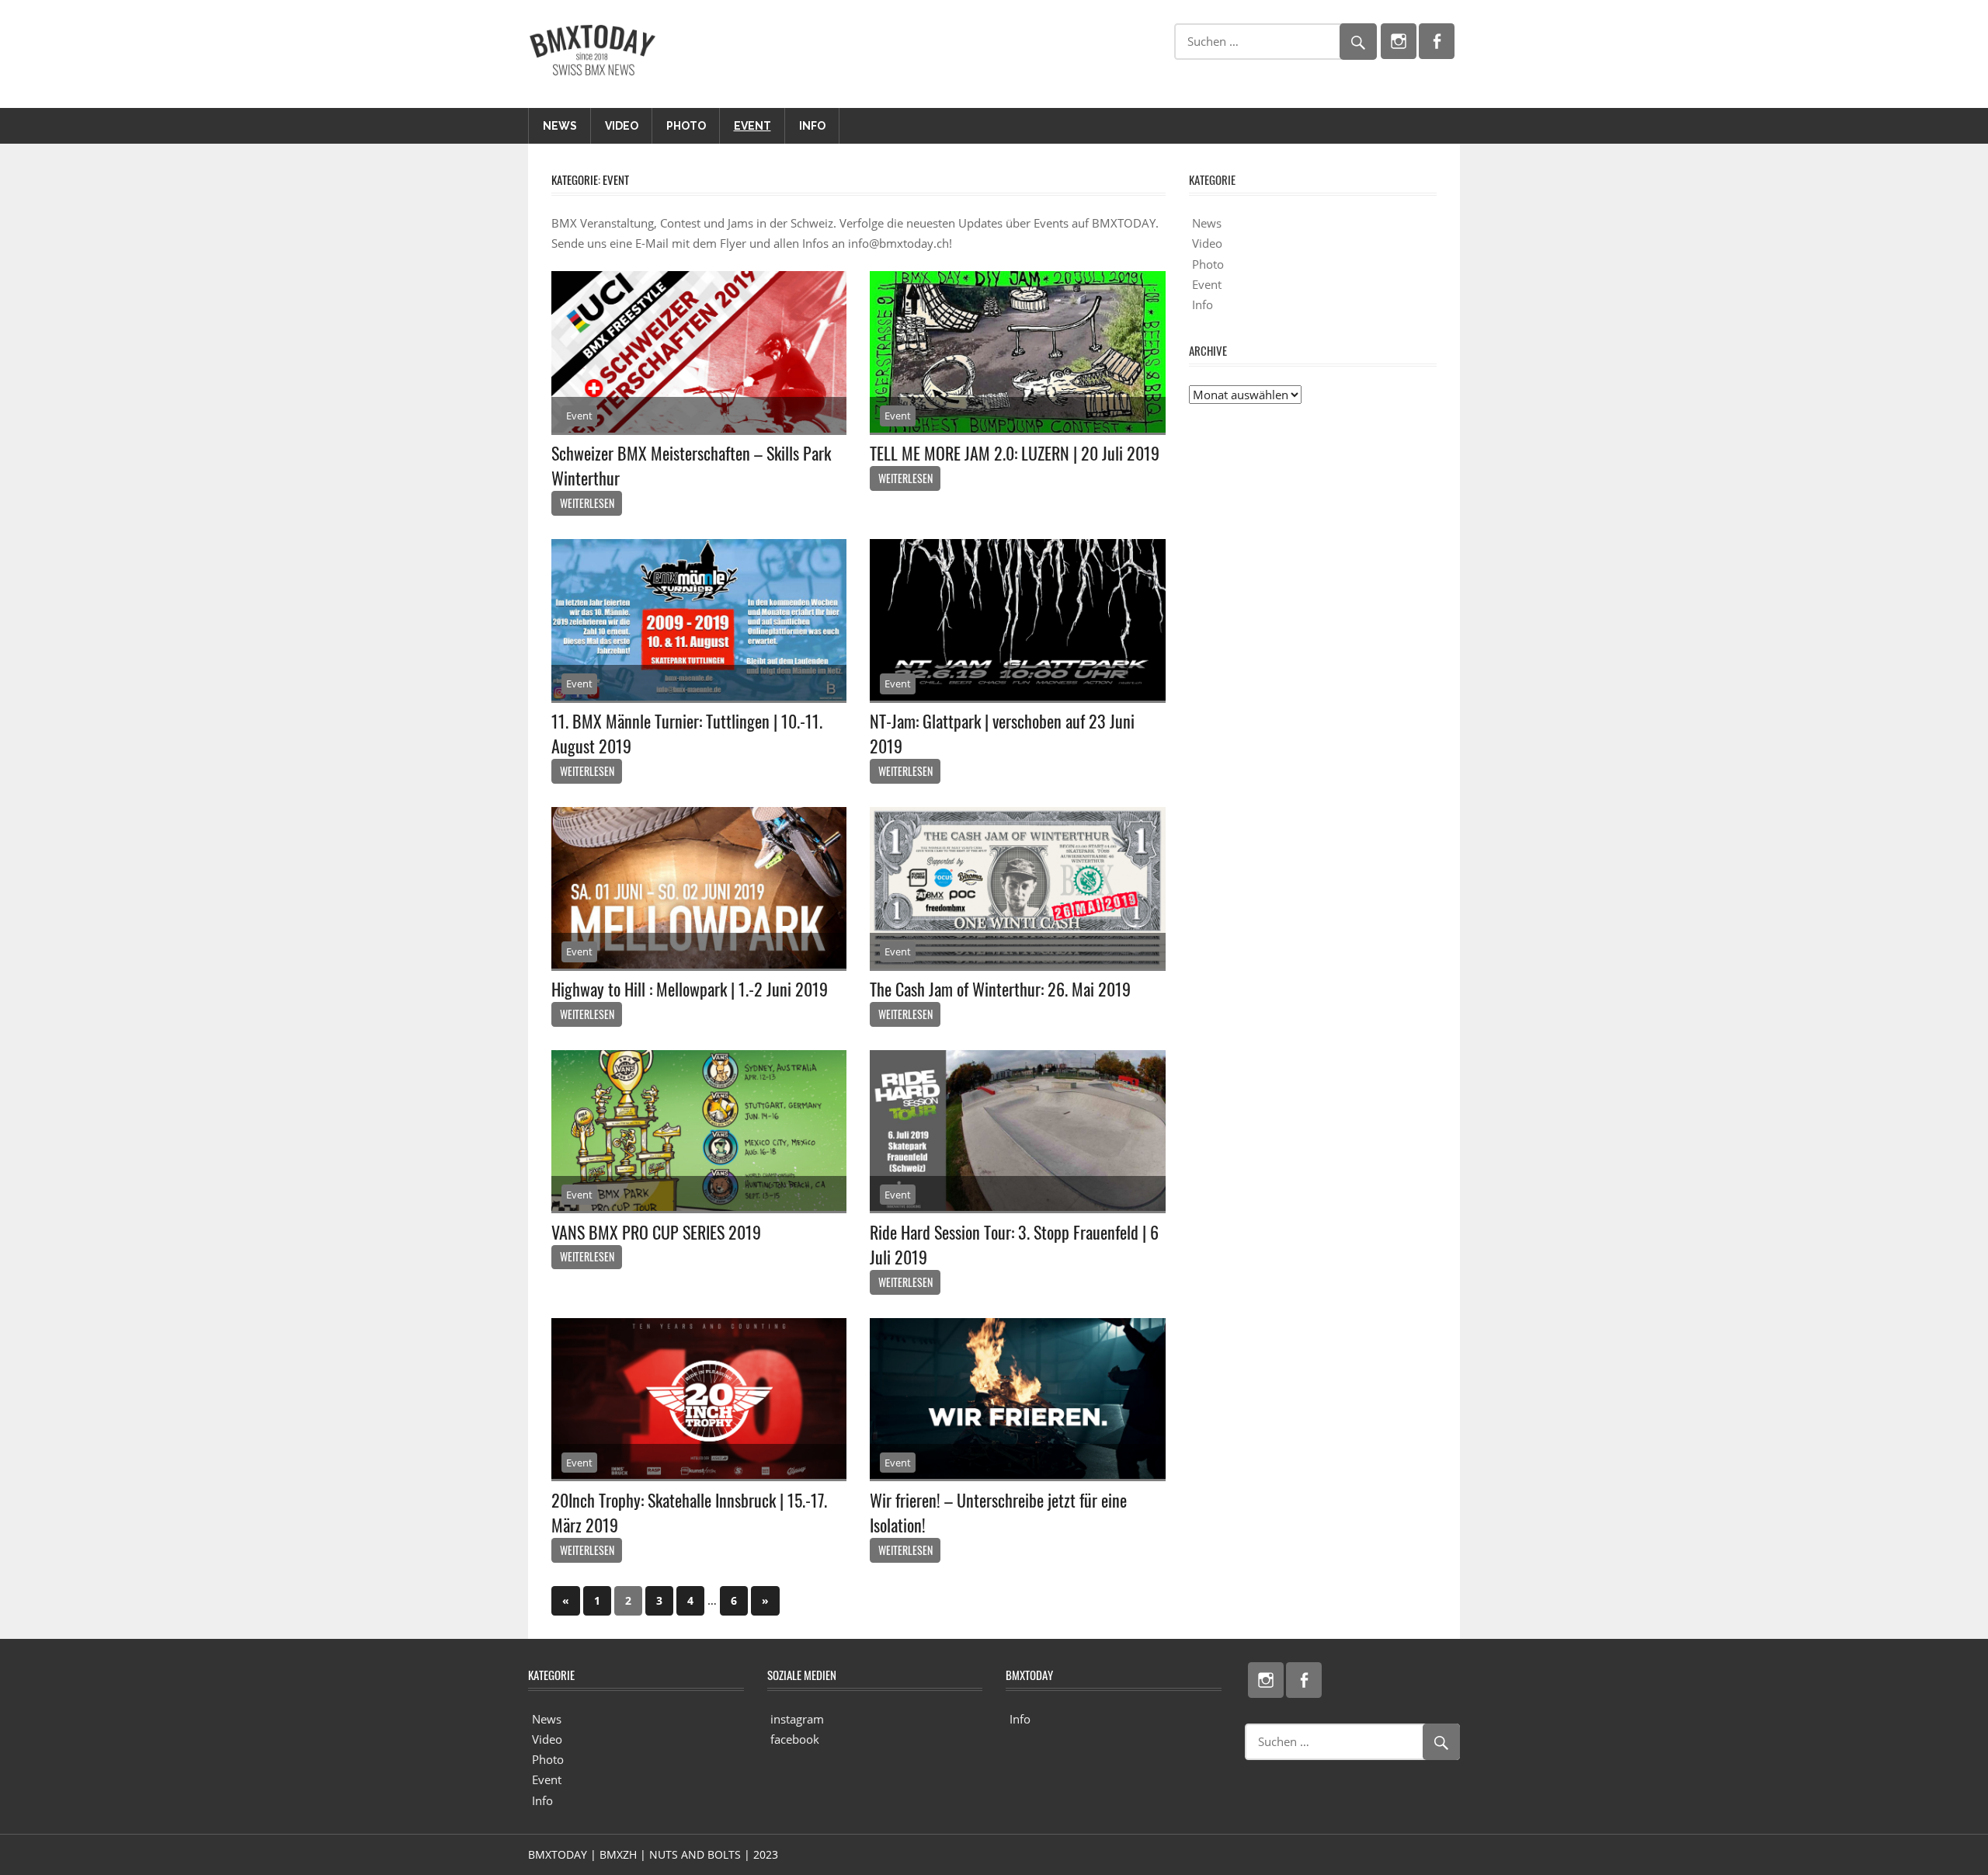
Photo (686, 126)
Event (752, 126)
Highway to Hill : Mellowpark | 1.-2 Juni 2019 (690, 989)
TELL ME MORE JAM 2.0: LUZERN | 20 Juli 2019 (1015, 453)
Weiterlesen (587, 503)
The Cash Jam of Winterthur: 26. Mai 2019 (1000, 989)
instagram (797, 1719)
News (560, 126)
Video (622, 126)
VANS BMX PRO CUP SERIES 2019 (656, 1232)
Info (812, 126)
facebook (795, 1739)
